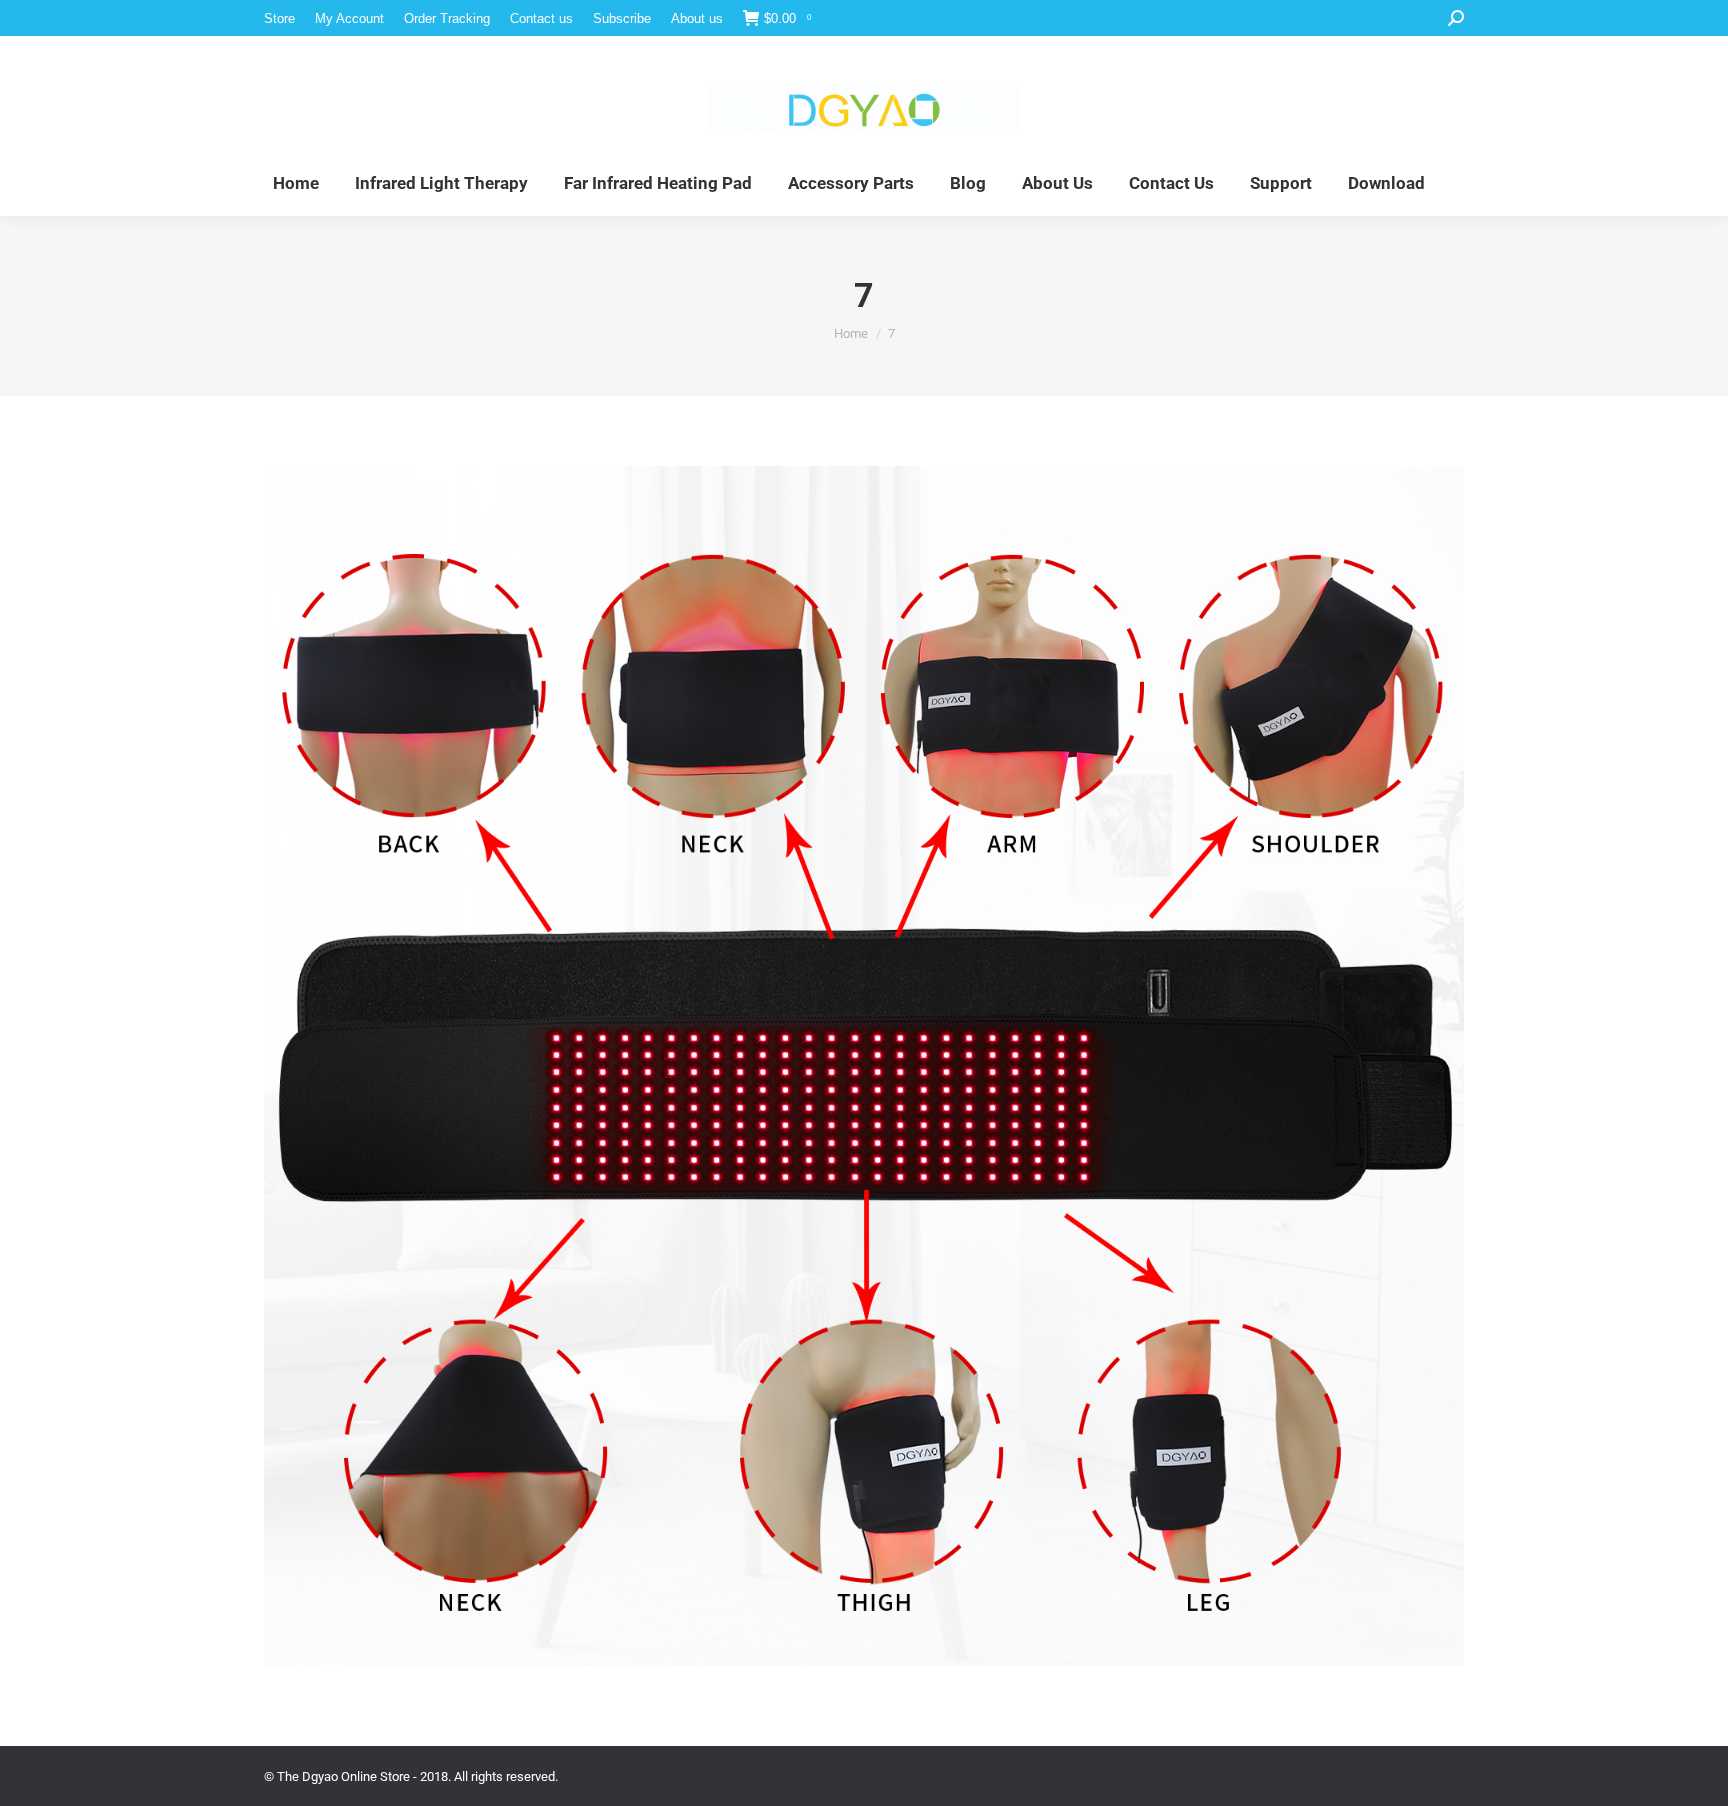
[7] (864, 1066)
